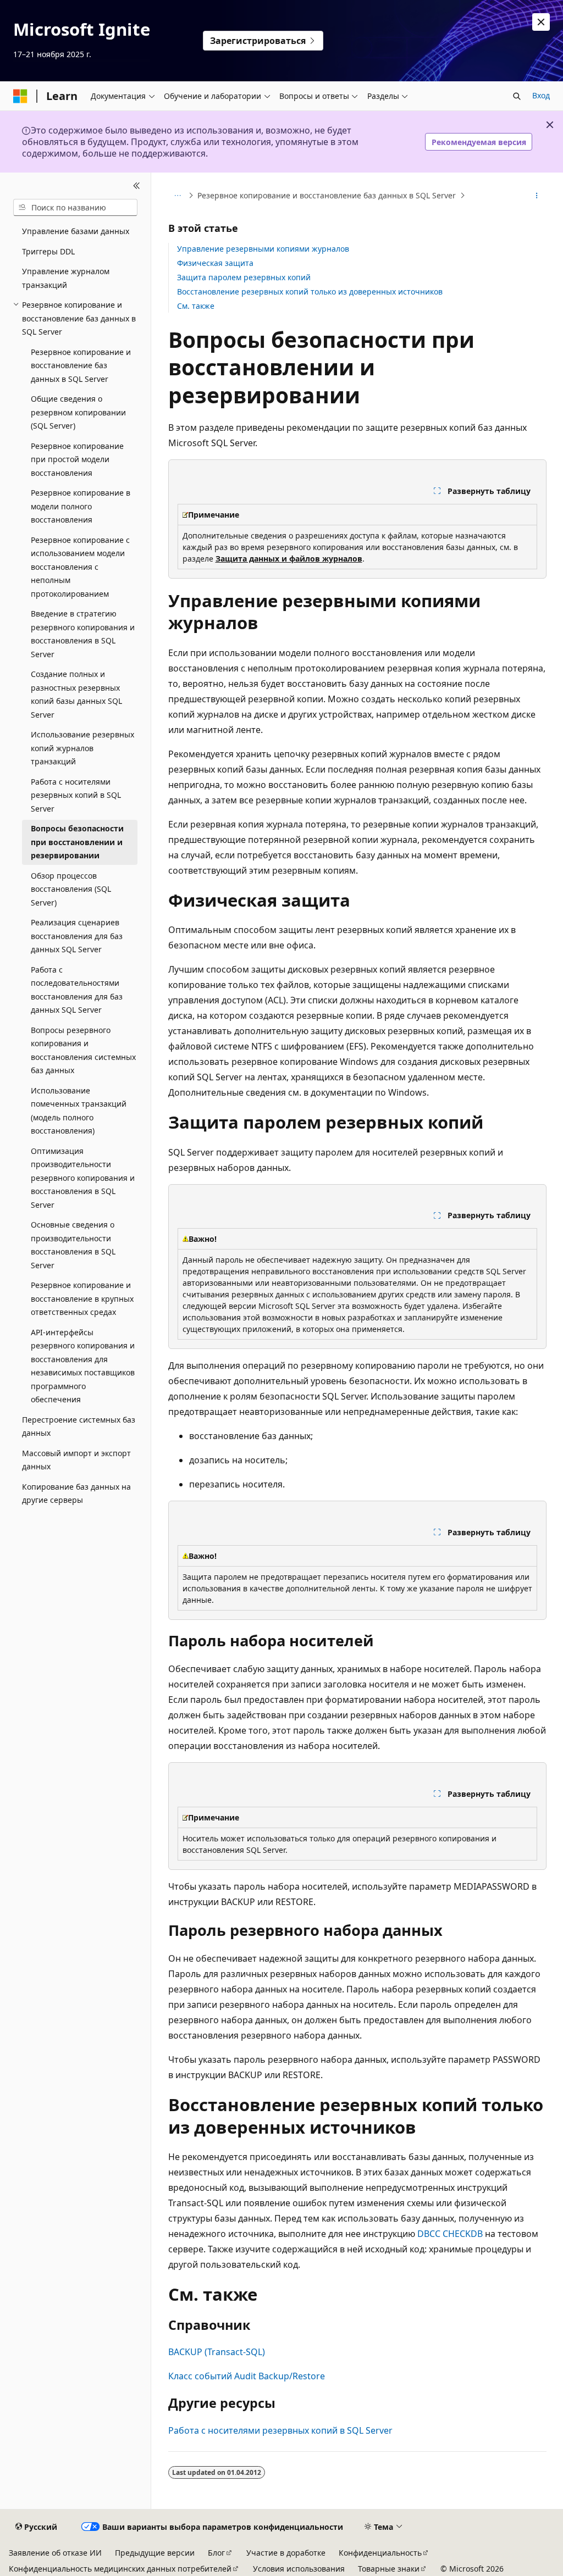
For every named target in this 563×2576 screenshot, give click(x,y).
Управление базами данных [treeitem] (76, 231)
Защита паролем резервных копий (244, 277)
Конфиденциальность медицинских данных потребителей (120, 2569)
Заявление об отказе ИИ (55, 2553)
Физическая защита (215, 263)
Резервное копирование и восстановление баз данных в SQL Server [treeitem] (81, 365)
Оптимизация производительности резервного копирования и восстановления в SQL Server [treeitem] (83, 1178)
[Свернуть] (137, 186)
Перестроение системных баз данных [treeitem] (79, 1426)
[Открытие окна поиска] (517, 96)
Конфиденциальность (380, 2553)
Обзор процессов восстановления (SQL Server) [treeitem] (71, 889)
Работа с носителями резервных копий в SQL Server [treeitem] (76, 795)
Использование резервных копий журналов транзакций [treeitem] (82, 748)
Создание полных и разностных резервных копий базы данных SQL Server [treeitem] (76, 694)
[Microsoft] (20, 96)
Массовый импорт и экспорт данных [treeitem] (76, 1460)
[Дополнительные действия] (536, 196)
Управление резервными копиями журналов (263, 249)
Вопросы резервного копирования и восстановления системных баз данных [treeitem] (83, 1050)
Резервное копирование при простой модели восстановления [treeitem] (77, 459)
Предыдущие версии (155, 2553)
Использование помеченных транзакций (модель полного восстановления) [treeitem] (79, 1111)
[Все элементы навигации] (178, 196)
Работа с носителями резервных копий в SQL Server (280, 2430)
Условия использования (299, 2569)
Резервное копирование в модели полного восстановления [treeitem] (81, 506)
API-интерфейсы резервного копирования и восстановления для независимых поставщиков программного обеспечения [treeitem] (83, 1366)
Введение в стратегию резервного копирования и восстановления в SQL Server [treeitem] (83, 634)
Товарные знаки (389, 2569)
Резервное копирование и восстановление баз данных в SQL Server (327, 195)
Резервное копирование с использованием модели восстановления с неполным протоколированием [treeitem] (80, 567)
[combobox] (75, 208)
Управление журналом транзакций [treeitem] (66, 278)
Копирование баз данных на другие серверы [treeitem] (76, 1494)
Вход (541, 95)
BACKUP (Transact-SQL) (217, 2352)
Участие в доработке (286, 2553)
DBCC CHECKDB (450, 2234)
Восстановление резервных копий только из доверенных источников (310, 292)
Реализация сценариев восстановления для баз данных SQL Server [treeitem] (77, 936)
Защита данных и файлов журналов (289, 559)
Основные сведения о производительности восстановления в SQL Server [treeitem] (73, 1245)
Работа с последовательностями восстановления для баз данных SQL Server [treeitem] (77, 990)
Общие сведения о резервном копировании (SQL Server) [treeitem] (78, 412)
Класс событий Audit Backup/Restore (247, 2376)
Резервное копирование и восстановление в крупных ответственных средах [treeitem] (82, 1298)
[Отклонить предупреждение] (541, 22)
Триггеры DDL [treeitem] (48, 251)
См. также (196, 306)
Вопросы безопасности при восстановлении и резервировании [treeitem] (77, 842)
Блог (216, 2553)
